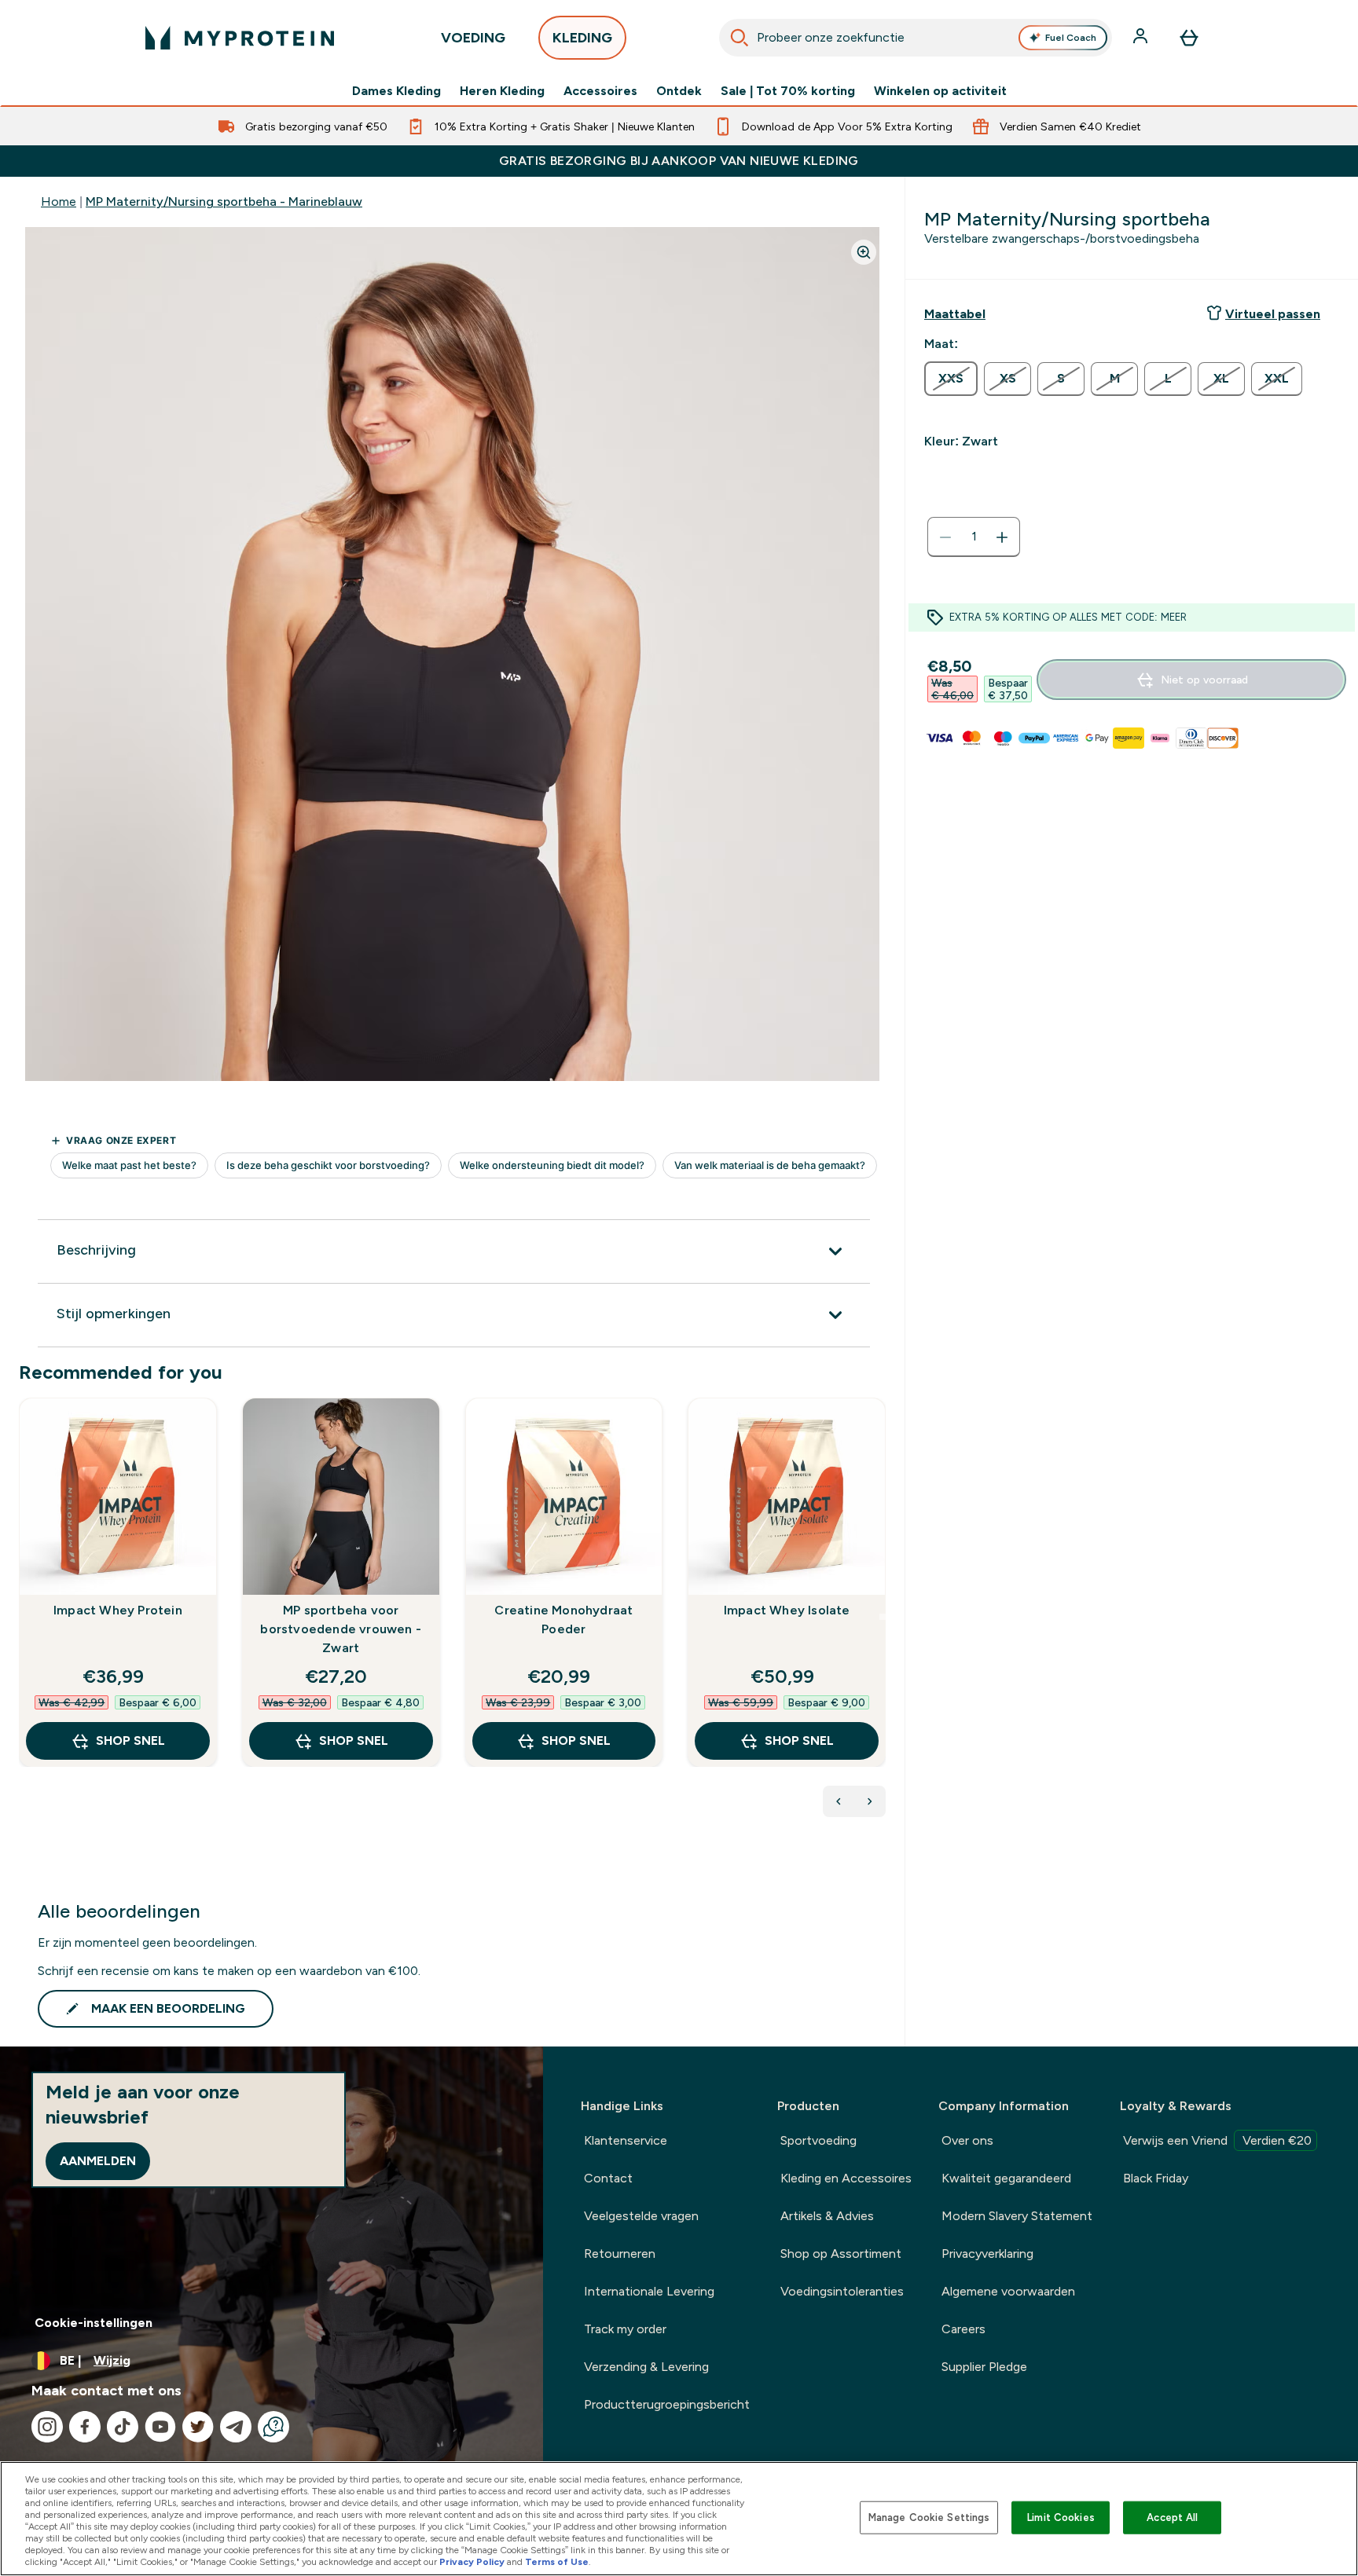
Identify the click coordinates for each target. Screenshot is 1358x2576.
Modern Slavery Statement (1017, 2216)
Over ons (967, 2140)
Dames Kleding (396, 91)
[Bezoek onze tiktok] (123, 2427)
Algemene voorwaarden (1008, 2291)
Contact (608, 2178)
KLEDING (582, 38)
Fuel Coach (1071, 38)
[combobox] (916, 38)
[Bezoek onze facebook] (85, 2427)
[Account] (1142, 38)
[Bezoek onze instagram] (47, 2427)
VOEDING (473, 38)
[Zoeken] (740, 38)
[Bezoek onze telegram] (236, 2427)
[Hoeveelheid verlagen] (945, 537)
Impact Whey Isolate (787, 1610)
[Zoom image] (864, 252)
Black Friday (1156, 2178)
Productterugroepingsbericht (667, 2404)
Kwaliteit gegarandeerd (1006, 2178)
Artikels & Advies (827, 2216)
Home (59, 202)
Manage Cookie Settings (929, 2517)
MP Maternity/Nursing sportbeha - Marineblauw (224, 202)
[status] (974, 537)
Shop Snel (130, 1741)
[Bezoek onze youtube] (160, 2427)
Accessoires (600, 91)
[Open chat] (273, 2427)
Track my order (625, 2329)
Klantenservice (626, 2140)
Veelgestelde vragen (641, 2216)
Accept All (1172, 2517)
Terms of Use (557, 2562)
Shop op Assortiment (841, 2254)
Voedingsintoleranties (842, 2291)
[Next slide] (883, 1617)
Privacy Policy (472, 2562)
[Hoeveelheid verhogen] (1002, 537)
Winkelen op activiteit (940, 91)
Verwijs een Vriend (1217, 2140)
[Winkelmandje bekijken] (1189, 38)
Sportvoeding (818, 2140)
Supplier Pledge (984, 2367)
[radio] (951, 379)
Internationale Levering (649, 2291)
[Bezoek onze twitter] (198, 2427)
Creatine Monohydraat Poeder (563, 1620)
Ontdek (679, 91)
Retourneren (620, 2254)
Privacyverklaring (987, 2254)
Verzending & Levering (646, 2367)
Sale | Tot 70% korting (788, 91)
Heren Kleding (502, 91)
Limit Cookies (1061, 2517)
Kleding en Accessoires (846, 2178)
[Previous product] (839, 1801)
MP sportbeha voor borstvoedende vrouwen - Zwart (341, 1629)
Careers (963, 2329)
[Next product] (870, 1801)
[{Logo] (240, 38)
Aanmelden (98, 2161)
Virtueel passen (1273, 314)
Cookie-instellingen (94, 2323)
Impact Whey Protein (118, 1610)
